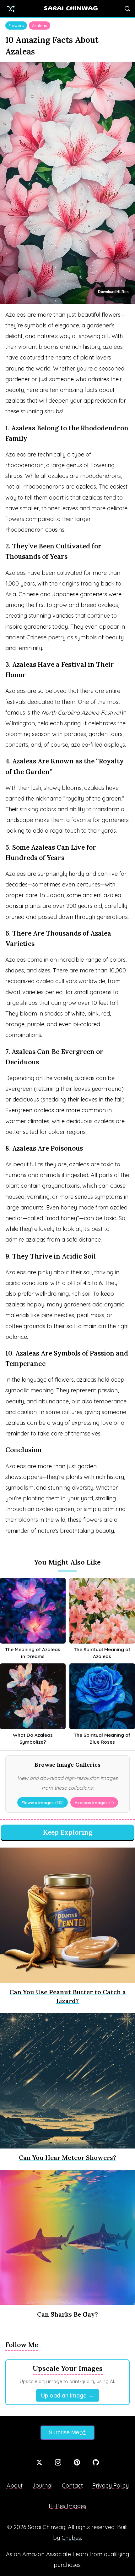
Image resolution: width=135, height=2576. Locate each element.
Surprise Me (64, 2432)
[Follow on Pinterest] (77, 2462)
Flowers (16, 25)
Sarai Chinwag (71, 9)
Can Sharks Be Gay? (67, 2314)
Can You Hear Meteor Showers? (67, 2157)
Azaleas (40, 25)
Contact (72, 2485)
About (15, 2485)
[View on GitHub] (96, 2462)
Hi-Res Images (67, 2506)
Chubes (71, 2538)
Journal (42, 2485)
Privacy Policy (111, 2485)
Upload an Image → (67, 2395)
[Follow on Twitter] (39, 2462)
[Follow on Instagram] (58, 2462)
